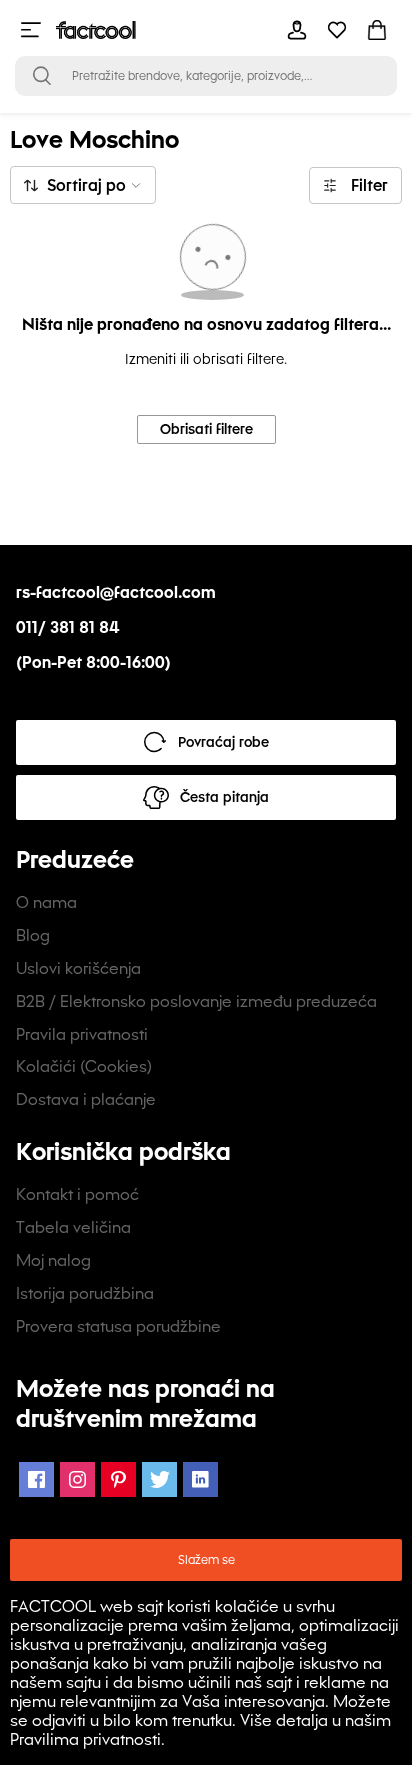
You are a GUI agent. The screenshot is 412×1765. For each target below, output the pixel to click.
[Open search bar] (42, 76)
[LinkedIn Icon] (200, 1479)
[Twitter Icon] (159, 1479)
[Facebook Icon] (36, 1479)
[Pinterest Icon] (118, 1479)
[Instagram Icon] (77, 1479)
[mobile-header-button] (297, 30)
